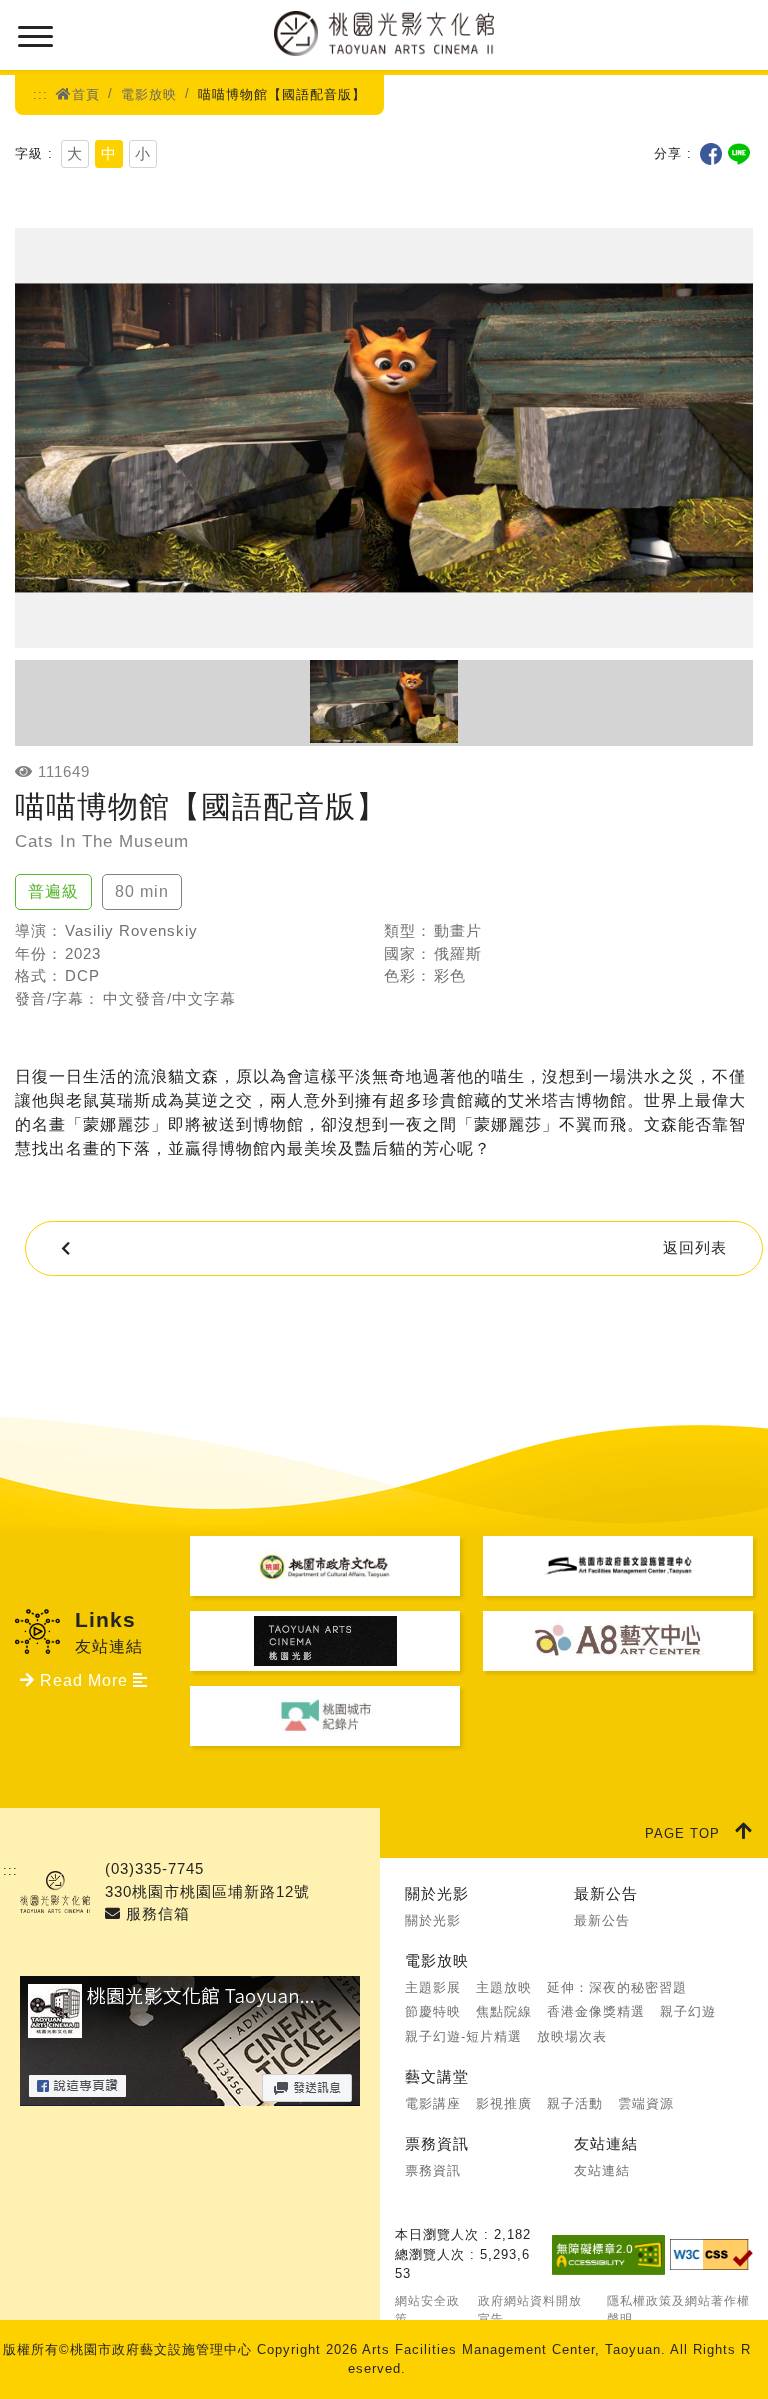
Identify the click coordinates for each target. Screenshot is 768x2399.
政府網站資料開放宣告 (530, 2310)
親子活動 (575, 2103)
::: (40, 94)
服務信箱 (155, 1913)
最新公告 (606, 1893)
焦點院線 (504, 2011)
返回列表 (695, 1247)
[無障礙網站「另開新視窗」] (608, 2255)
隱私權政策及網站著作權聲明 (678, 2310)
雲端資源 (646, 2103)
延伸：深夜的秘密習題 (617, 1987)
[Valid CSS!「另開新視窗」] (711, 2254)
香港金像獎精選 (596, 2011)
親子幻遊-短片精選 (463, 2036)
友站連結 (606, 2143)
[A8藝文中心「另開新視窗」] (618, 1641)
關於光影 (437, 1893)
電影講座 (433, 2103)
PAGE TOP (682, 1833)
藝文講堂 (437, 2076)
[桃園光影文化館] (384, 32)
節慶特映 (433, 2011)
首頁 (86, 94)
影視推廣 (504, 2103)
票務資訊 (437, 2143)
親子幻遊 (688, 2011)
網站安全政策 (427, 2310)
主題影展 (433, 1987)
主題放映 (504, 1987)
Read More (84, 1680)
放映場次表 (572, 2036)
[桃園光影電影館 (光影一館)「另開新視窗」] (325, 1641)
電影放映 (149, 94)
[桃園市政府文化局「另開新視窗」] (325, 1566)
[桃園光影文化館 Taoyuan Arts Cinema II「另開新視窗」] (190, 2093)
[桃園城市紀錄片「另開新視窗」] (325, 1716)
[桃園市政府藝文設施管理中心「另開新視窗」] (618, 1566)
